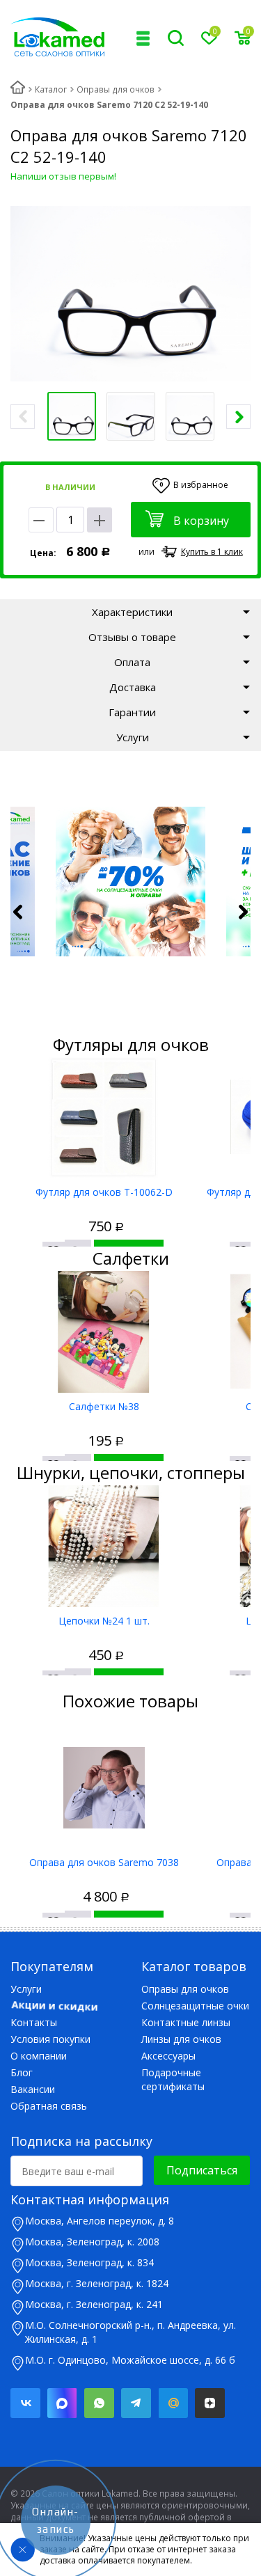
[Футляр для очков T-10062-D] (104, 1117)
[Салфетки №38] (104, 1332)
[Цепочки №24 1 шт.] (104, 1546)
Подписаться (202, 2170)
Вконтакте (25, 2403)
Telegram (136, 2403)
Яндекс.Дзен (210, 2403)
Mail (173, 2403)
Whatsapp (99, 2403)
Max (62, 2403)
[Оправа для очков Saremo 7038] (104, 1788)
